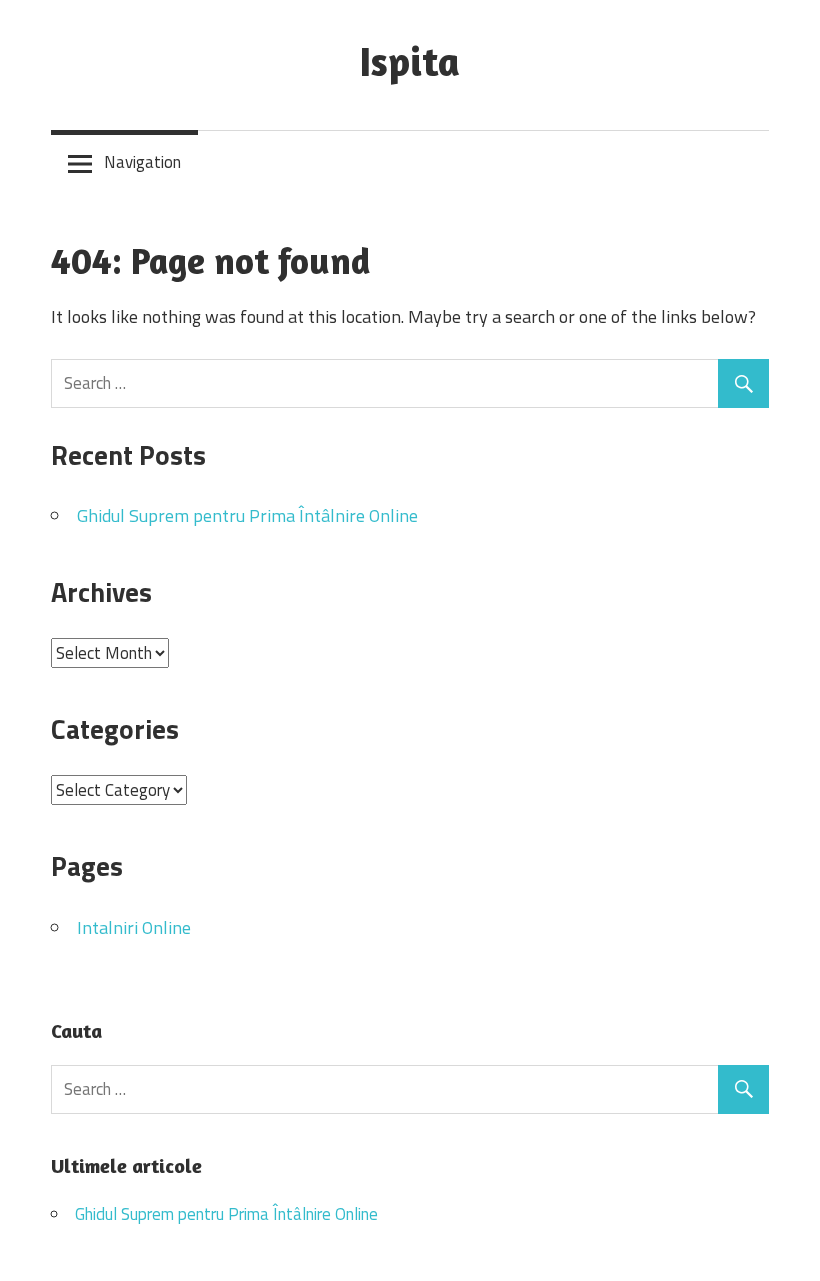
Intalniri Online (134, 927)
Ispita (410, 61)
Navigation (142, 162)
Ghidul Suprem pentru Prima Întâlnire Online (247, 515)
